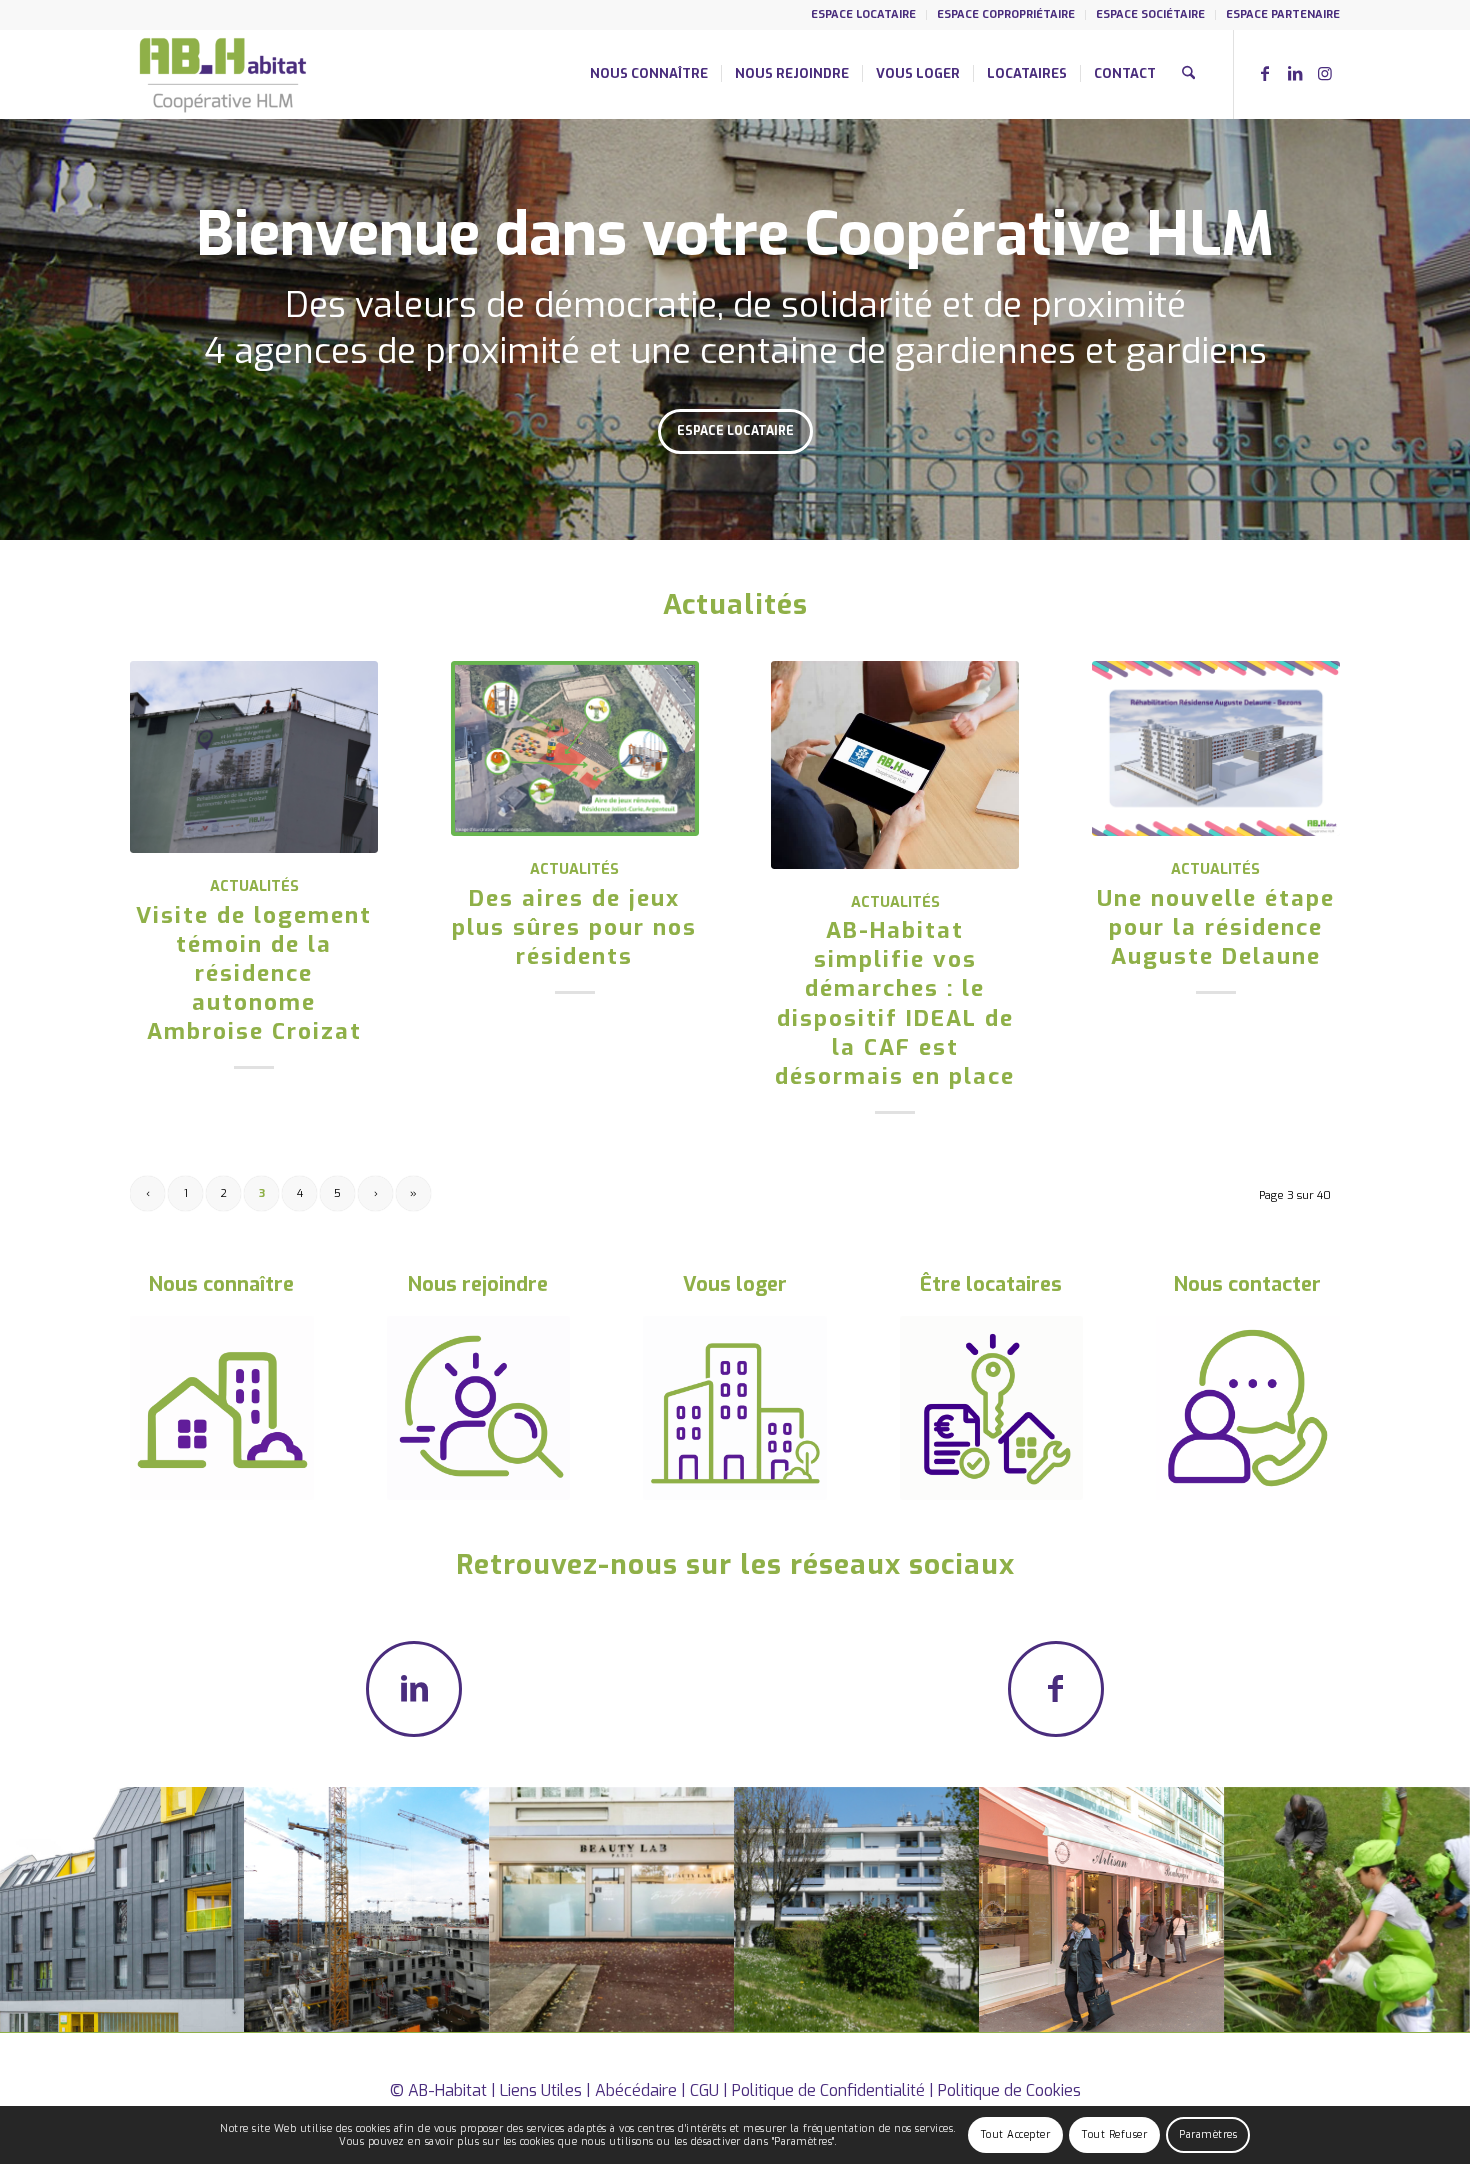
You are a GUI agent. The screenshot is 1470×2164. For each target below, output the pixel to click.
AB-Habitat (447, 2090)
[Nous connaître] (222, 1408)
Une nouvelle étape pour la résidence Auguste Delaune (1216, 927)
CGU (704, 2090)
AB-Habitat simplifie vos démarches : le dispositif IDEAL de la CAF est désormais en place (895, 1003)
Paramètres (1208, 2134)
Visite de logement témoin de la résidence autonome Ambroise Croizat (254, 974)
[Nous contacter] (1248, 1408)
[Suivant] (1452, 330)
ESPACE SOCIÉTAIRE (1150, 14)
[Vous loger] (735, 1408)
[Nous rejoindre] (479, 1408)
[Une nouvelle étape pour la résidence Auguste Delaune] (1216, 748)
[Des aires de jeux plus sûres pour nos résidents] (575, 748)
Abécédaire (636, 2090)
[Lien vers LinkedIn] (1295, 73)
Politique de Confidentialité (828, 2090)
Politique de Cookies (1009, 2090)
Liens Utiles (541, 2090)
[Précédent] (17, 330)
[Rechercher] (1188, 74)
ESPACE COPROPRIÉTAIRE (1006, 14)
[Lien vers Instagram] (1325, 73)
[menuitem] (864, 15)
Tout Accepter (1016, 2134)
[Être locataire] (992, 1408)
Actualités (254, 886)
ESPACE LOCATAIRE (863, 14)
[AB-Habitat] (222, 74)
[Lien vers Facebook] (1265, 73)
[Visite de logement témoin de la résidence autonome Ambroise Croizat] (254, 757)
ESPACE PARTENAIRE (1283, 14)
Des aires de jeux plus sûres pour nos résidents (574, 927)
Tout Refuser (1114, 2134)
